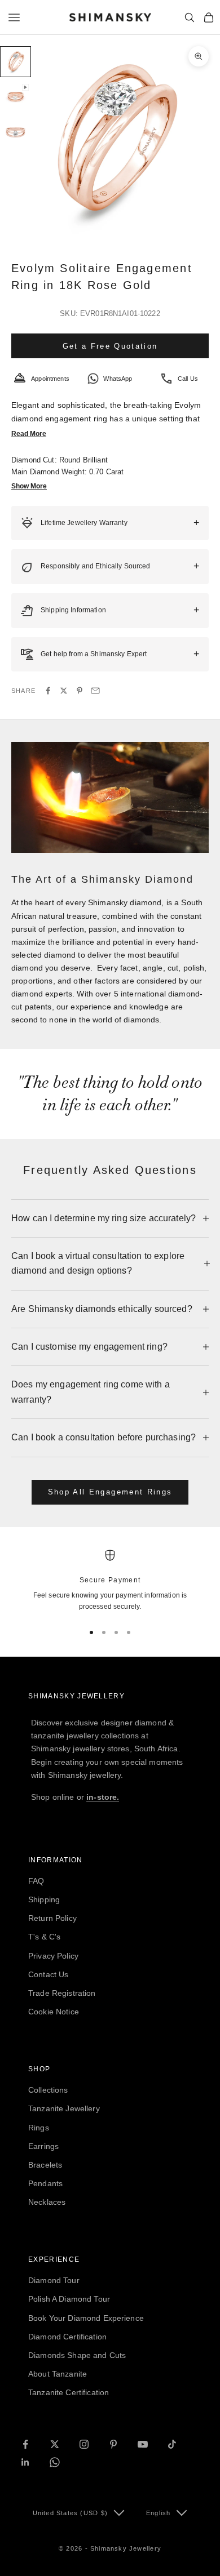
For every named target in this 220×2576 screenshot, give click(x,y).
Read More (29, 434)
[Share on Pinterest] (80, 691)
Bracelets (45, 2165)
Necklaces (47, 2202)
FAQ (36, 1881)
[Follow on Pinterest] (113, 2444)
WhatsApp (118, 379)
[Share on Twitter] (64, 691)
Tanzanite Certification (69, 2392)
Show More (29, 486)
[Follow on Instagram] (84, 2444)
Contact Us (48, 1974)
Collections (48, 2090)
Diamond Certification (67, 2337)
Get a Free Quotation (110, 346)
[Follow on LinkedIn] (25, 2462)
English (158, 2513)
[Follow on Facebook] (25, 2444)
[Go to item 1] (16, 62)
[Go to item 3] (16, 133)
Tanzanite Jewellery (64, 2108)
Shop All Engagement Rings (110, 1492)
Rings (39, 2128)
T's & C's (44, 1937)
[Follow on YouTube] (143, 2444)
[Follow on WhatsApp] (55, 2462)
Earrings (43, 2146)
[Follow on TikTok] (172, 2444)
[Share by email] (95, 691)
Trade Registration (62, 1993)
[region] (110, 1581)
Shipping (44, 1899)
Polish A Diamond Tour (69, 2299)
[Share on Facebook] (48, 691)
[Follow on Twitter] (55, 2444)
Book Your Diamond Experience (86, 2318)
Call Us (188, 379)
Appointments (50, 379)
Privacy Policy (53, 1956)
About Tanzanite (58, 2374)
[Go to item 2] (16, 97)
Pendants (45, 2183)
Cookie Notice (54, 2012)
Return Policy (52, 1918)
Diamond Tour (54, 2280)
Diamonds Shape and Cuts (77, 2355)
